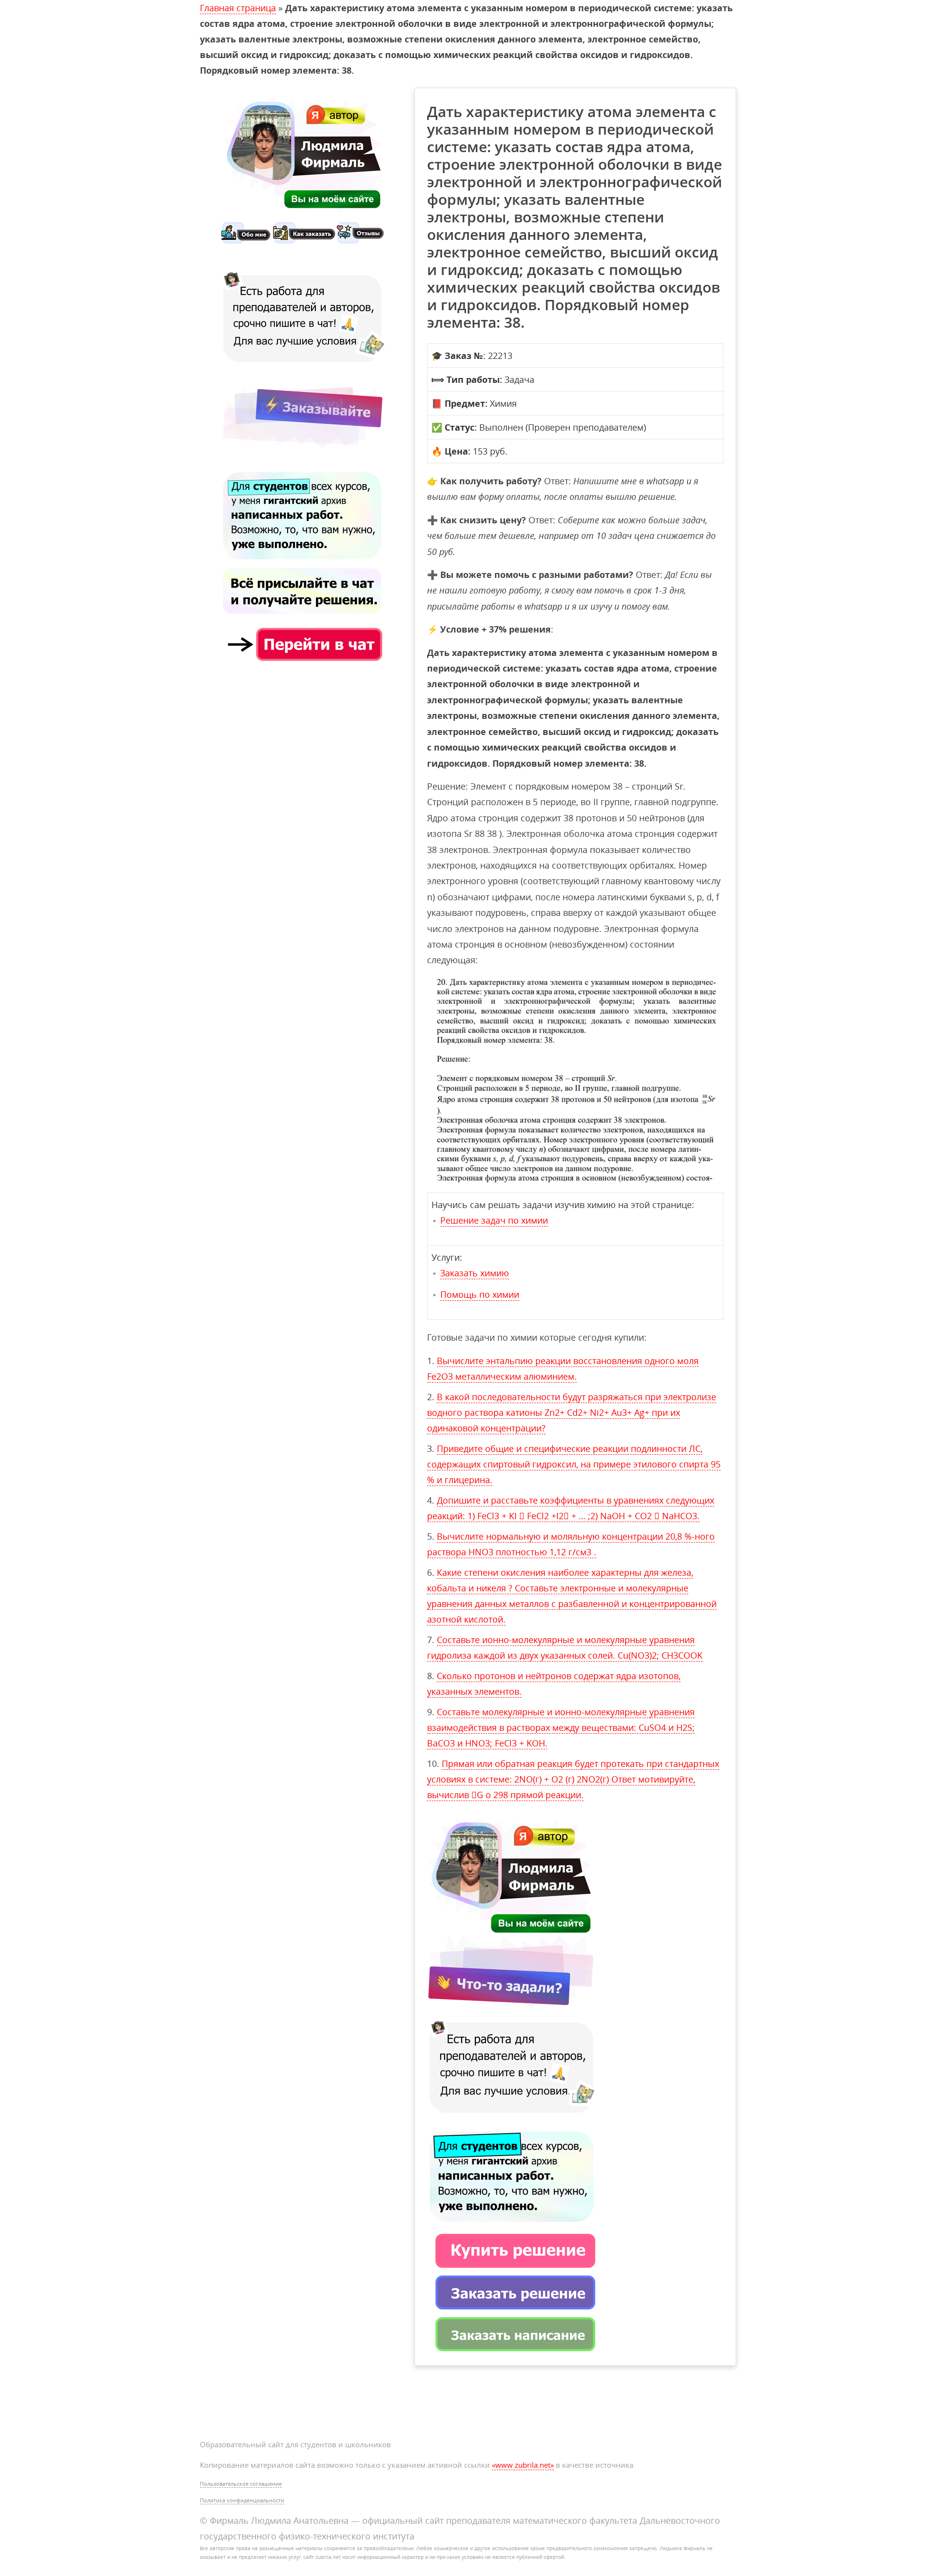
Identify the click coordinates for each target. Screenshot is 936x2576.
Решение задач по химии (494, 1220)
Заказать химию (475, 1273)
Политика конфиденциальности (242, 2500)
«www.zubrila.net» (523, 2465)
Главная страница (238, 8)
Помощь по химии (480, 1294)
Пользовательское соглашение (241, 2484)
